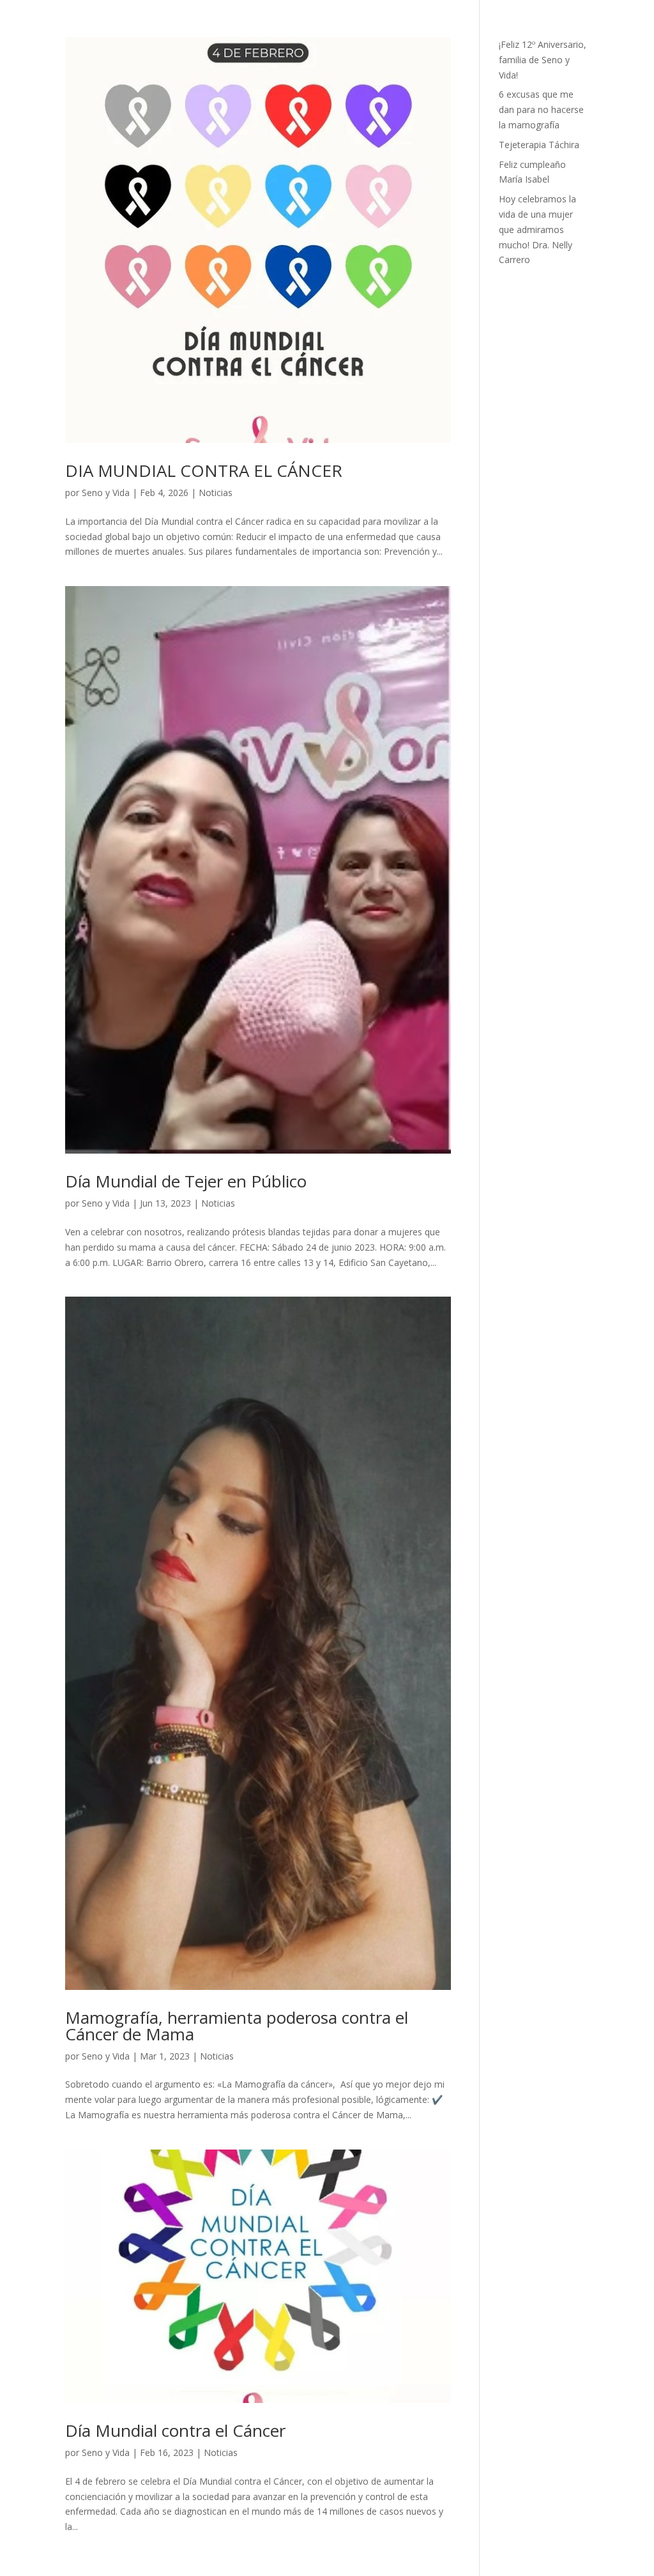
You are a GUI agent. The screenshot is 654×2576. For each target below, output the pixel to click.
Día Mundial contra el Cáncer (175, 2430)
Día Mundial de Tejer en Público (186, 1181)
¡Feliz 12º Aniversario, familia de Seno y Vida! (543, 60)
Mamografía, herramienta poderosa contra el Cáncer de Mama (237, 2026)
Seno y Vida (106, 493)
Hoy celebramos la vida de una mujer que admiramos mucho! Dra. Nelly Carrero (537, 229)
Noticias (216, 493)
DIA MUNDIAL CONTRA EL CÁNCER (204, 471)
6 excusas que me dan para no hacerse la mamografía (541, 109)
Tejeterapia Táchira (539, 145)
